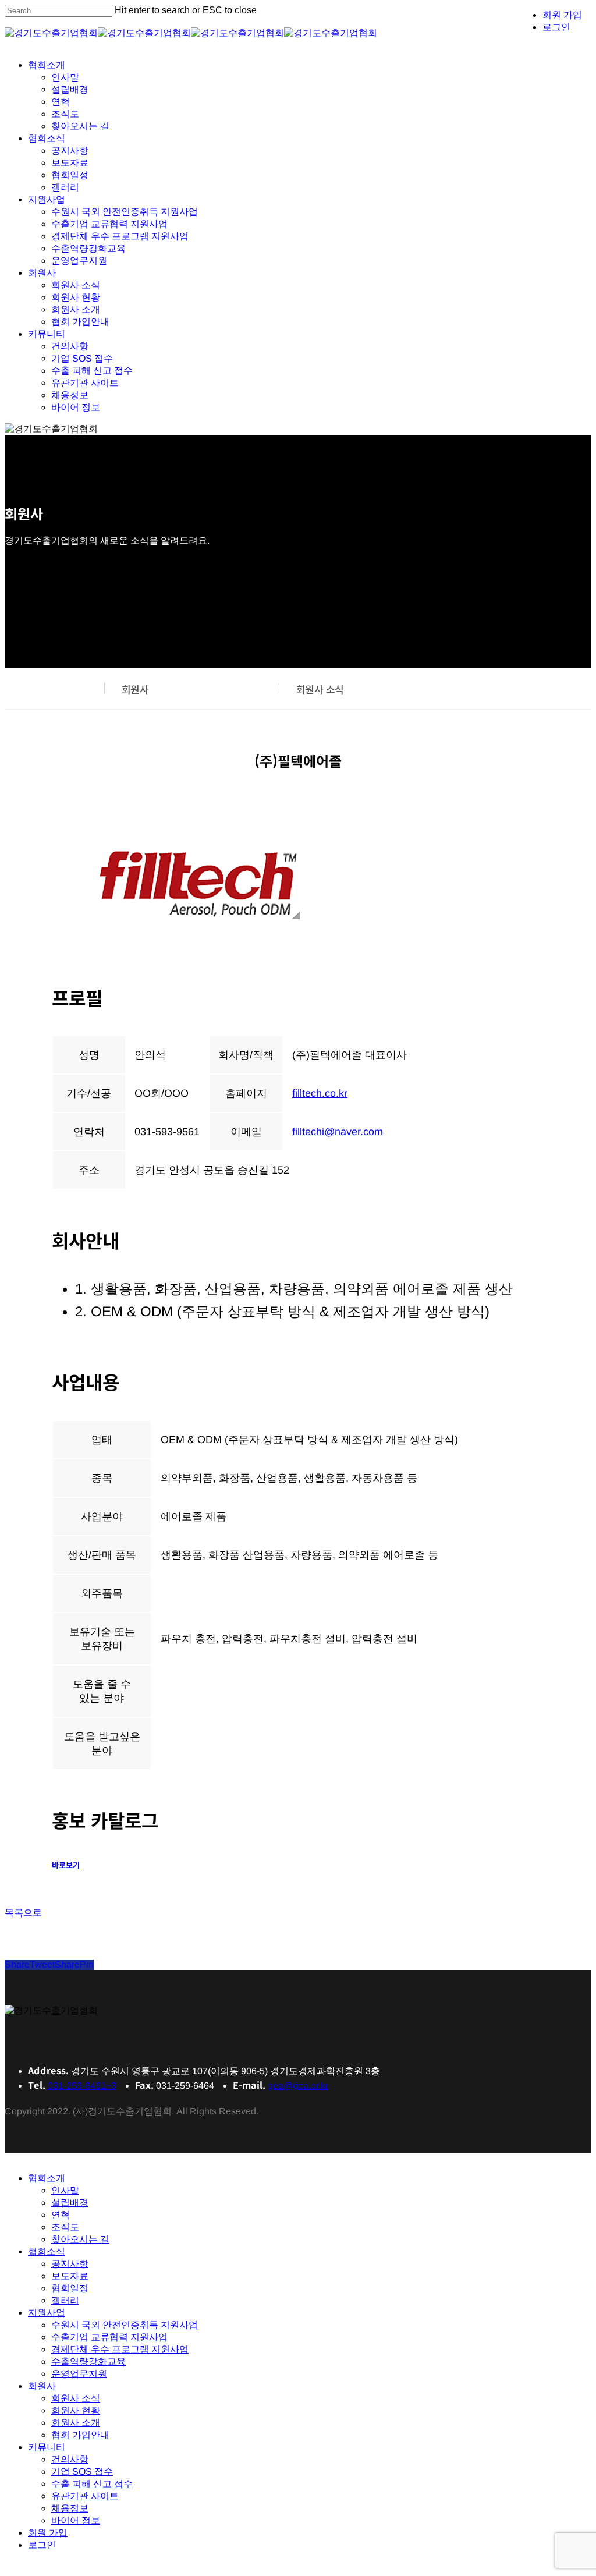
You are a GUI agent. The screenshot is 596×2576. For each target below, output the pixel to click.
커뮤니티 (47, 2447)
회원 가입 (48, 2533)
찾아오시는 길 (80, 2239)
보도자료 (70, 2276)
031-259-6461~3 (82, 2086)
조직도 (65, 2227)
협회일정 (70, 2288)
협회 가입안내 (80, 2435)
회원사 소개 (76, 2423)
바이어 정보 (76, 2520)
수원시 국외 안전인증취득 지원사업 (125, 2325)
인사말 (65, 2190)
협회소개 (47, 2178)
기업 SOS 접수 (82, 2472)
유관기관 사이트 (85, 2496)
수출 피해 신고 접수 (92, 2484)
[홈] (84, 689)
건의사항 (70, 2459)
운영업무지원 (79, 2374)
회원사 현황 (76, 2410)
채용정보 (70, 2508)
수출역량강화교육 (88, 2361)
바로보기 (66, 1865)
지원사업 (47, 2313)
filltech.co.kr (320, 1093)
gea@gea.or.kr (298, 2086)
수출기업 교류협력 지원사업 (109, 2337)
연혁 (61, 2215)
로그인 (42, 2545)
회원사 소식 (320, 689)
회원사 (135, 689)
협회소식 (47, 2251)
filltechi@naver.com (338, 1132)
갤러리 (65, 2300)
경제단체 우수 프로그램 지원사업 (120, 2349)
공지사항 (70, 2264)
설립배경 (70, 2203)
